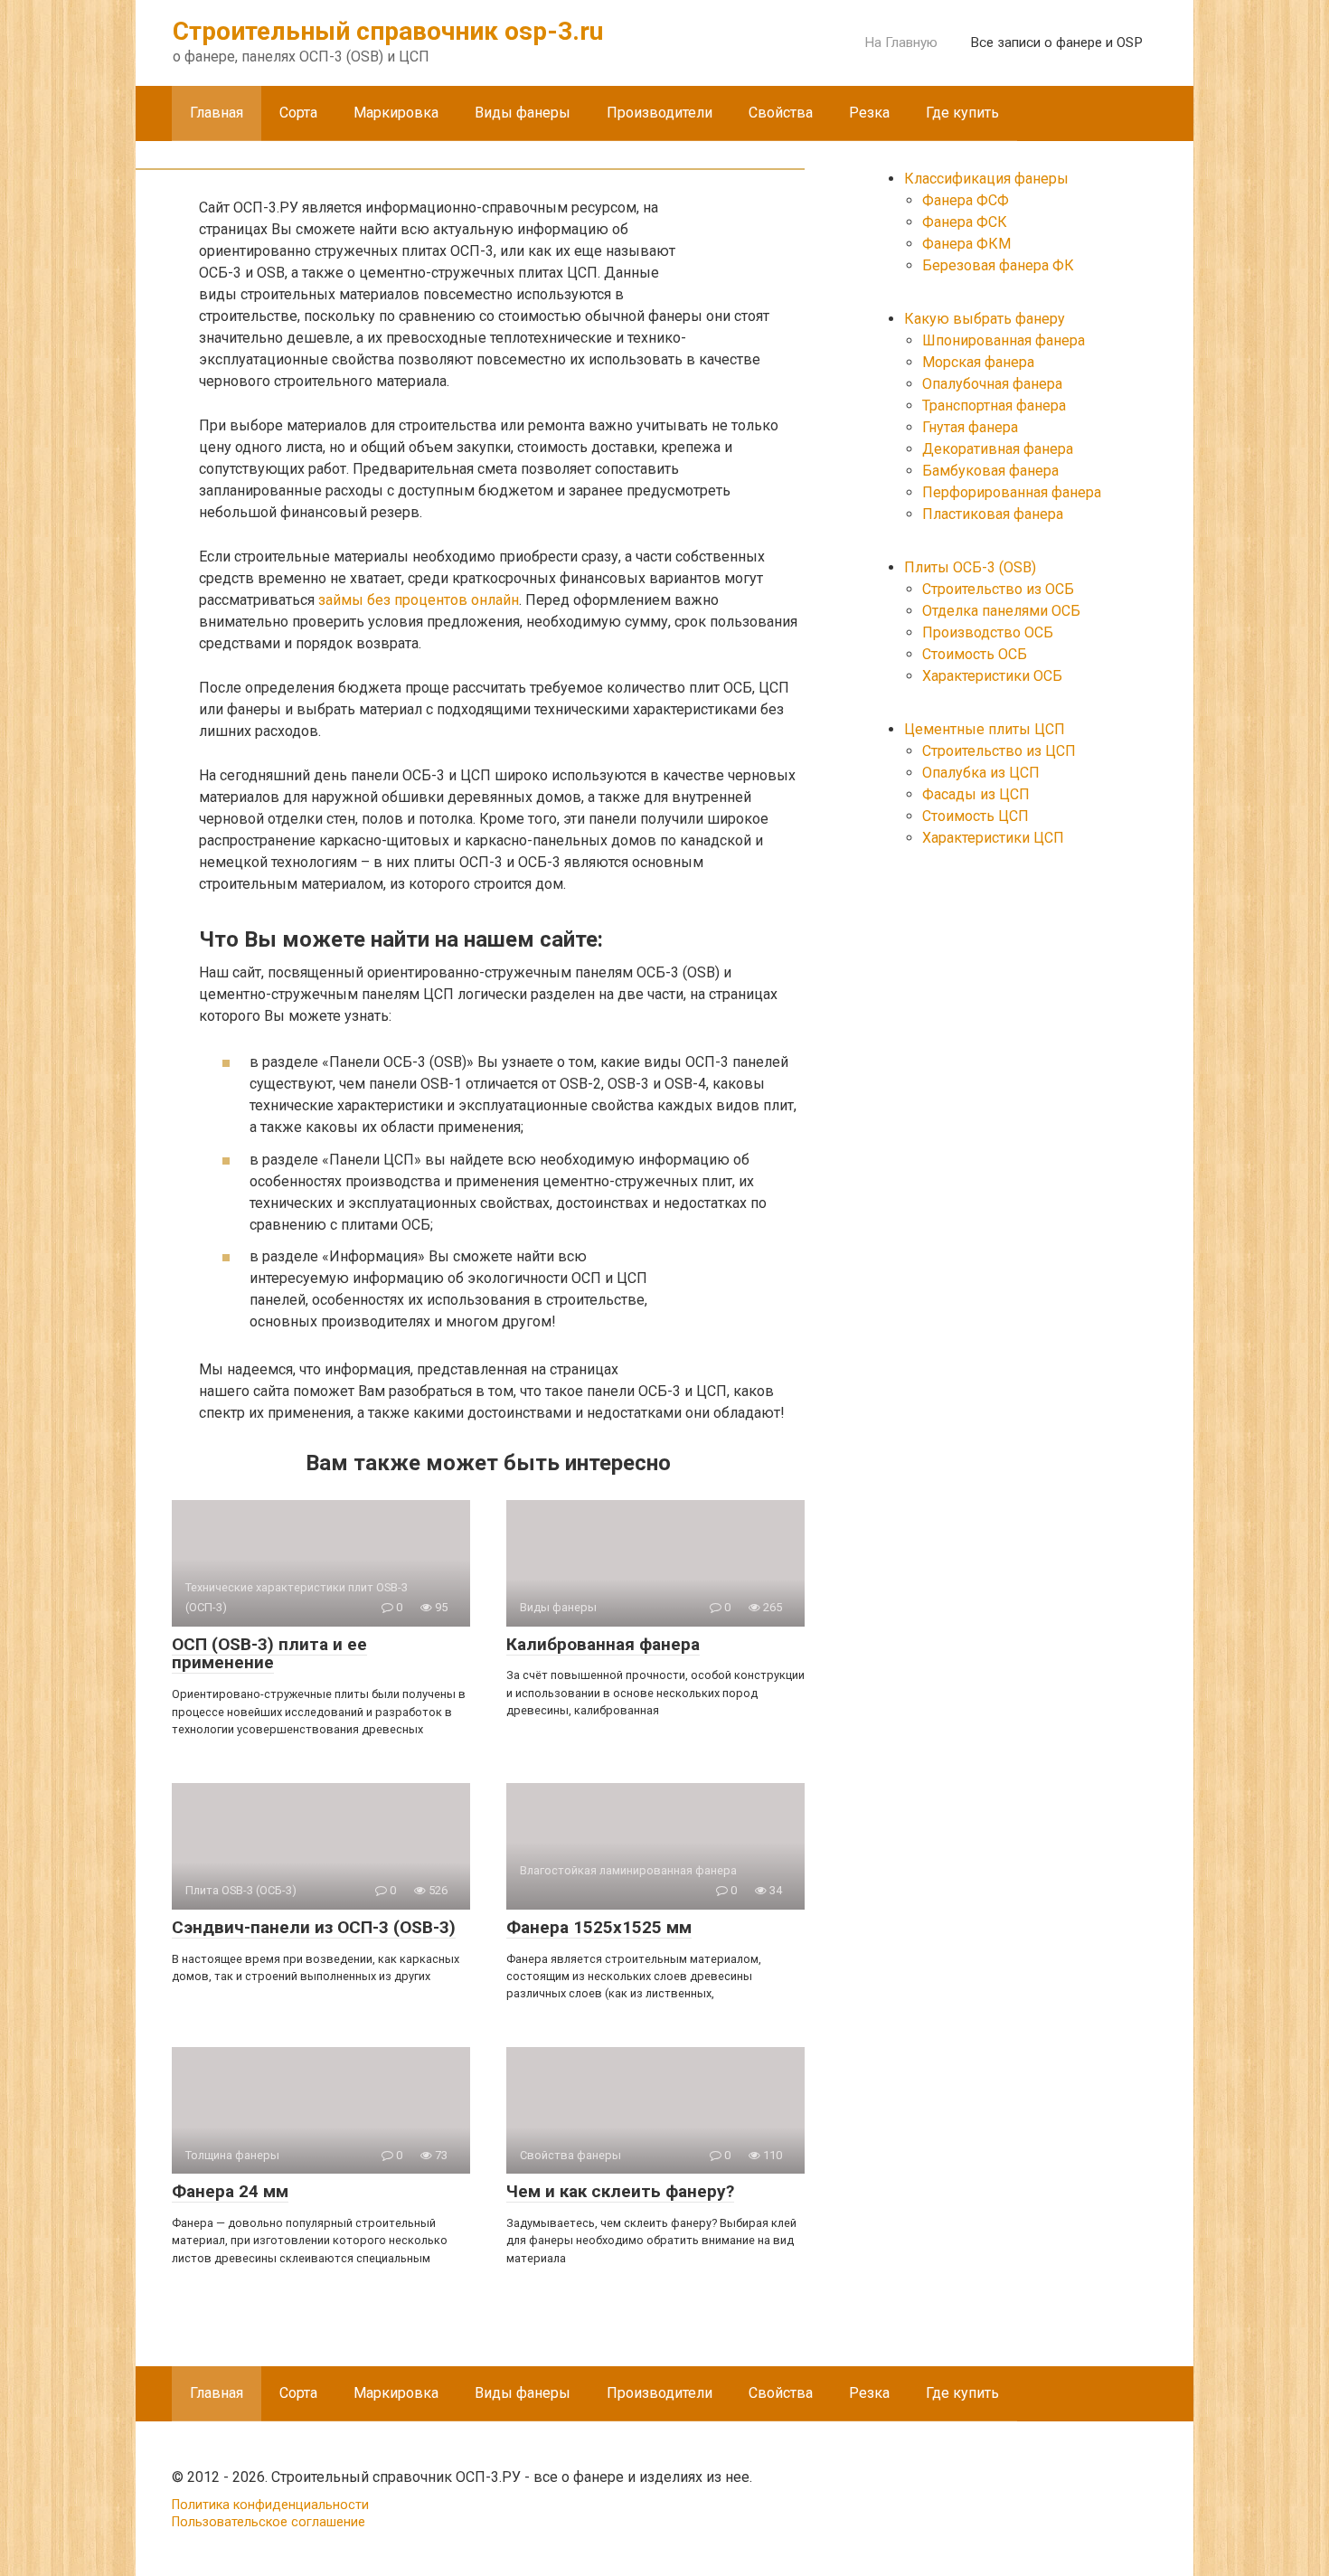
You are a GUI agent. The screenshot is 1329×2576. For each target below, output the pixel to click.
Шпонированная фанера (1004, 340)
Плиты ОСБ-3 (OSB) (970, 567)
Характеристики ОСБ (992, 676)
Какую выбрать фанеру (985, 319)
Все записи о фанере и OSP (1056, 42)
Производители (660, 113)
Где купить (962, 113)
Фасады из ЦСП (976, 794)
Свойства (781, 113)
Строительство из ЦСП (999, 751)
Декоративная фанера (998, 449)
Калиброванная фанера (603, 1644)
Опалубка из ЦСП (981, 773)
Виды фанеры (523, 113)
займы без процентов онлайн (419, 600)
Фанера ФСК (965, 222)
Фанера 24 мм (230, 2191)
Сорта (298, 113)
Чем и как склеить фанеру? (620, 2191)
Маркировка (396, 113)
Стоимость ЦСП (976, 816)
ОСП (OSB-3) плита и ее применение (269, 1654)
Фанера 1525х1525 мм (599, 1927)
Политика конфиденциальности (270, 2505)
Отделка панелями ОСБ (1001, 611)
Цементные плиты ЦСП (985, 729)
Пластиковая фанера (993, 514)
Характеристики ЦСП (993, 838)
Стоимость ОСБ (975, 654)
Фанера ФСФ (966, 200)
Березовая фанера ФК (998, 265)
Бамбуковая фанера (990, 471)
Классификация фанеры (986, 179)
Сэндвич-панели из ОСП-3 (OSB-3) (314, 1927)
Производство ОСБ (988, 632)
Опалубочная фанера (992, 384)
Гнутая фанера (970, 427)
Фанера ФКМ (966, 244)
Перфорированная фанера (1012, 492)
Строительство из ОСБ (998, 589)
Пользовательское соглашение (269, 2522)
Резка (869, 113)
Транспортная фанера (994, 406)
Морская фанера (978, 362)
